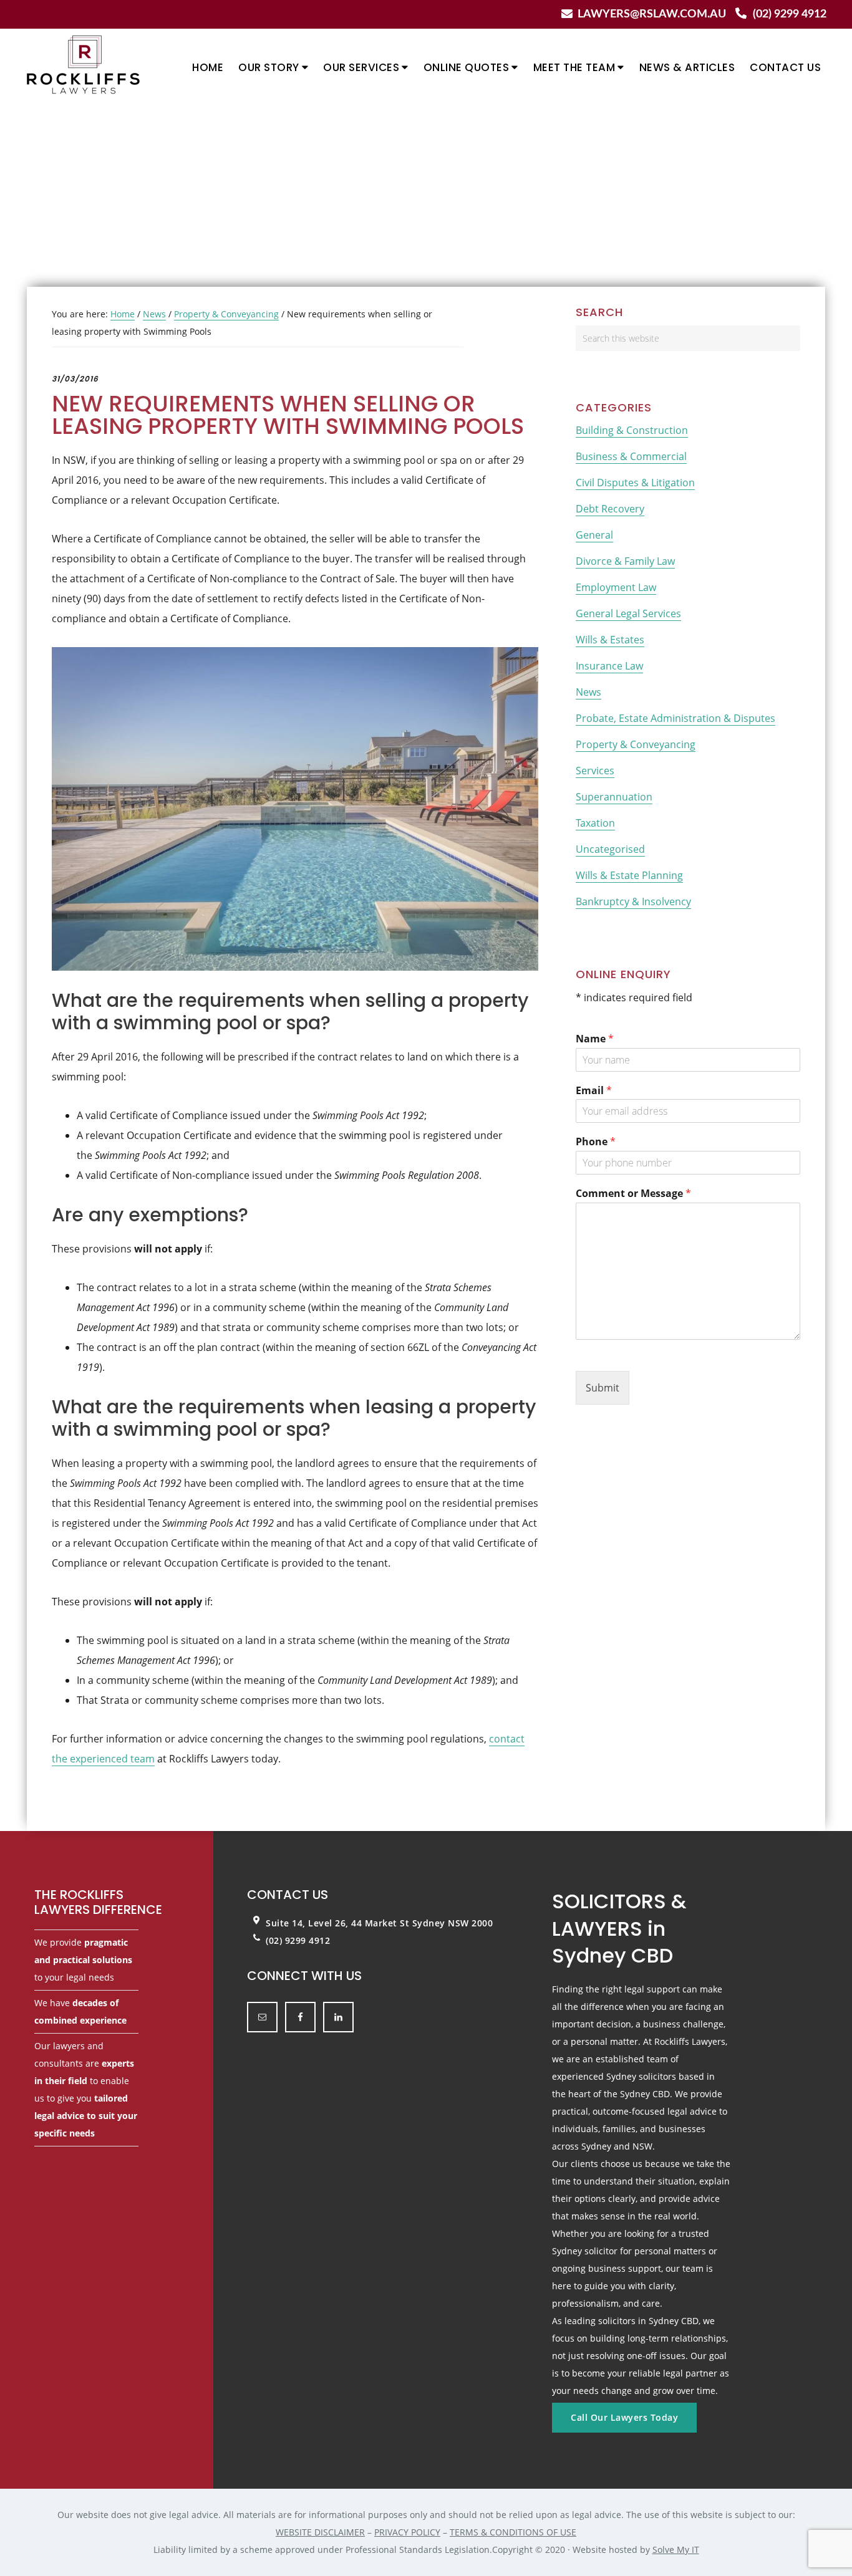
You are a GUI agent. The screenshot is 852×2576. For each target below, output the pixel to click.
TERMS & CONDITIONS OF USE (513, 2532)
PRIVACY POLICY (407, 2532)
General (594, 535)
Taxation (595, 823)
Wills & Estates (610, 640)
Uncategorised (610, 849)
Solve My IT (676, 2550)
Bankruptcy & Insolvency (633, 901)
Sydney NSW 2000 (453, 1923)
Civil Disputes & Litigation (635, 483)
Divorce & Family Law (625, 561)
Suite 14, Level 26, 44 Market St (339, 1923)
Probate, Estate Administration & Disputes (675, 718)
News (588, 692)
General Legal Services (628, 613)
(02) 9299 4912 (790, 14)
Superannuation (614, 797)
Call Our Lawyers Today (624, 2417)
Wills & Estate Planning (629, 875)
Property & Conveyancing (636, 744)
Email (594, 1091)
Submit (603, 1388)
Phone (596, 1142)
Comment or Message (633, 1194)
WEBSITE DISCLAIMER (320, 2532)
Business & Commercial (631, 456)
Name (595, 1039)
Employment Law (616, 587)
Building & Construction (632, 430)
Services (595, 771)
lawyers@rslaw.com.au (652, 14)
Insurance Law (609, 666)
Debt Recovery (610, 509)
